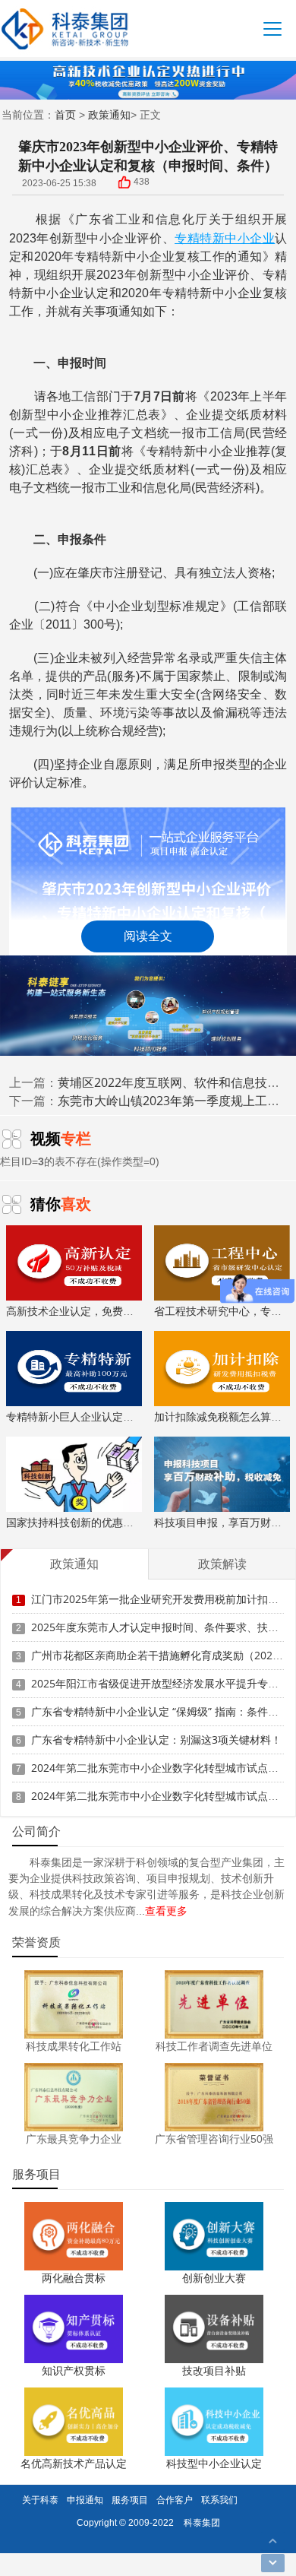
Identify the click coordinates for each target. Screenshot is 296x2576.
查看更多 (166, 1911)
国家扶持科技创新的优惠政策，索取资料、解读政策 (128, 1522)
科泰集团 (202, 2522)
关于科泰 (40, 2500)
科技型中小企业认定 (214, 2463)
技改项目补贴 (214, 2370)
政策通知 (109, 114)
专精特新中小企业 (225, 238)
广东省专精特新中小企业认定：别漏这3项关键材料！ (156, 1740)
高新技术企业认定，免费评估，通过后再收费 (112, 1311)
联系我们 (219, 2500)
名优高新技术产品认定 (74, 2463)
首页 (65, 114)
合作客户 (175, 2500)
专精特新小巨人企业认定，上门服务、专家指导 (118, 1416)
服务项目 (130, 2500)
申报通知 (85, 2500)
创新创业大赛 (214, 2278)
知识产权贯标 (74, 2370)
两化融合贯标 (74, 2278)
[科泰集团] (65, 29)
